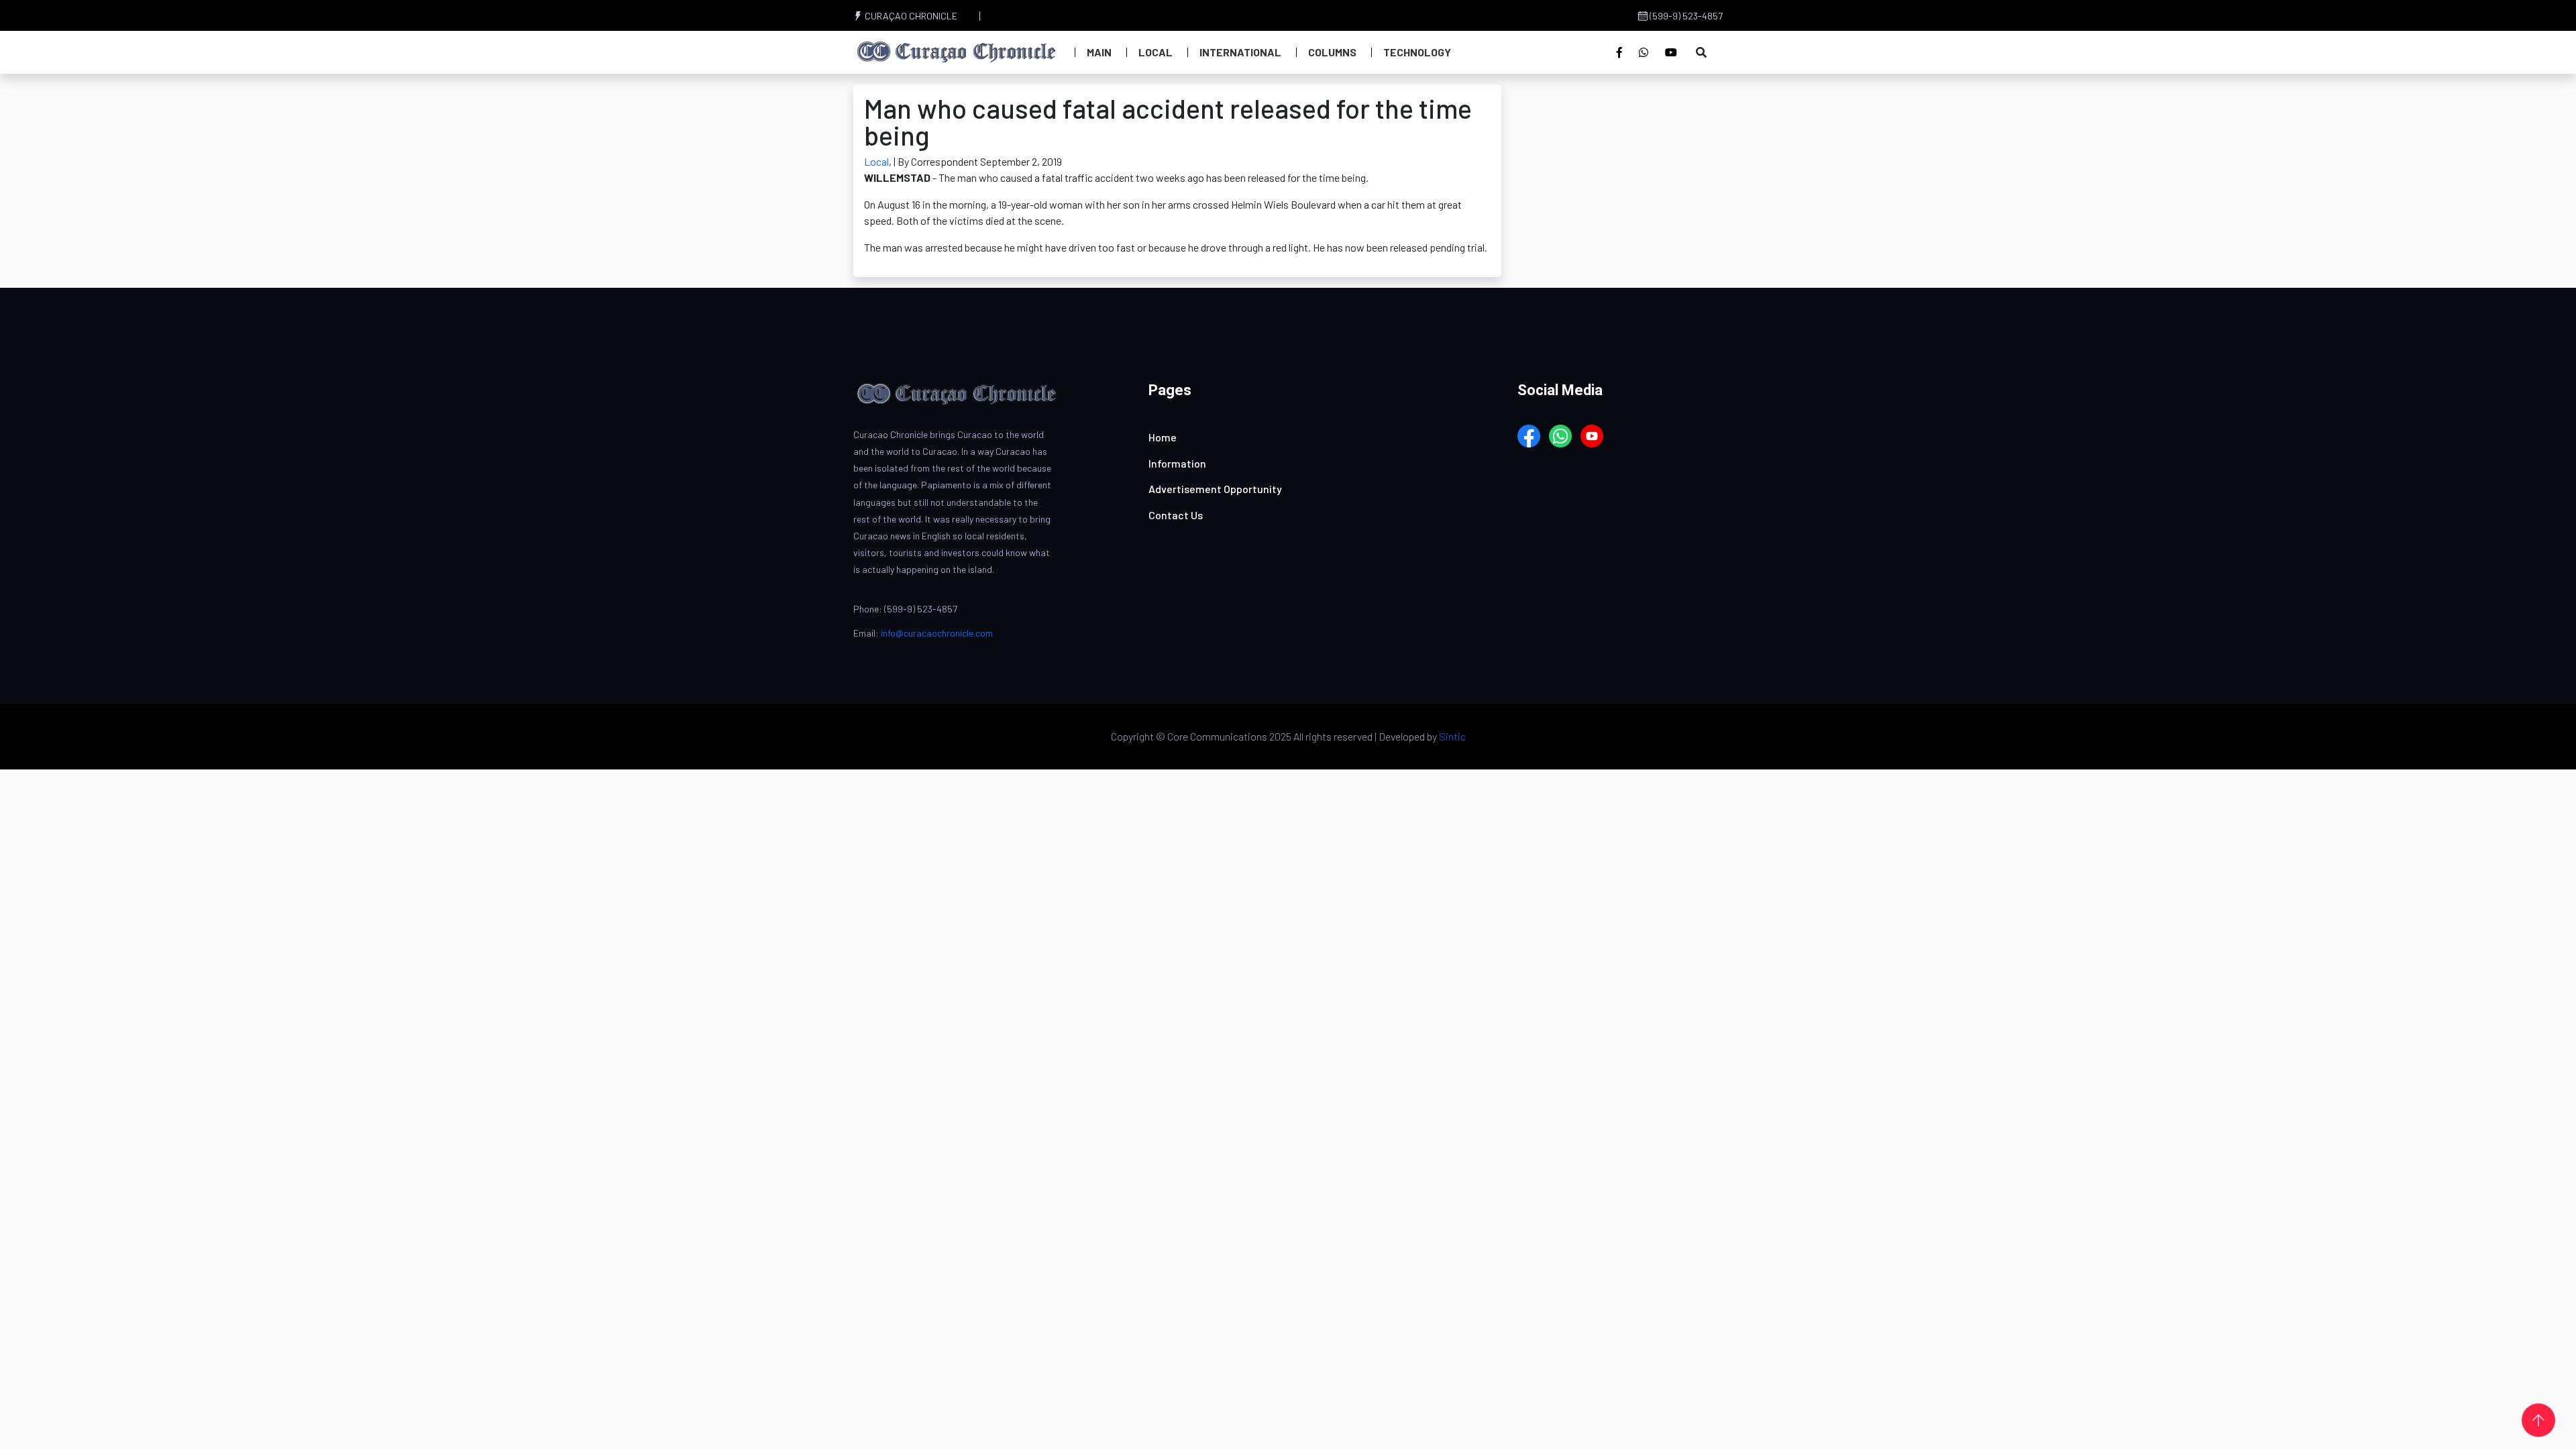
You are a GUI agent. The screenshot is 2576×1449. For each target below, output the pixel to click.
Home (1163, 437)
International (1240, 52)
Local (1156, 52)
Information (1177, 463)
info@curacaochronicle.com (937, 633)
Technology (1417, 52)
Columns (1332, 52)
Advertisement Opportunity (1215, 489)
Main (1099, 52)
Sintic (1452, 736)
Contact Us (1176, 515)
